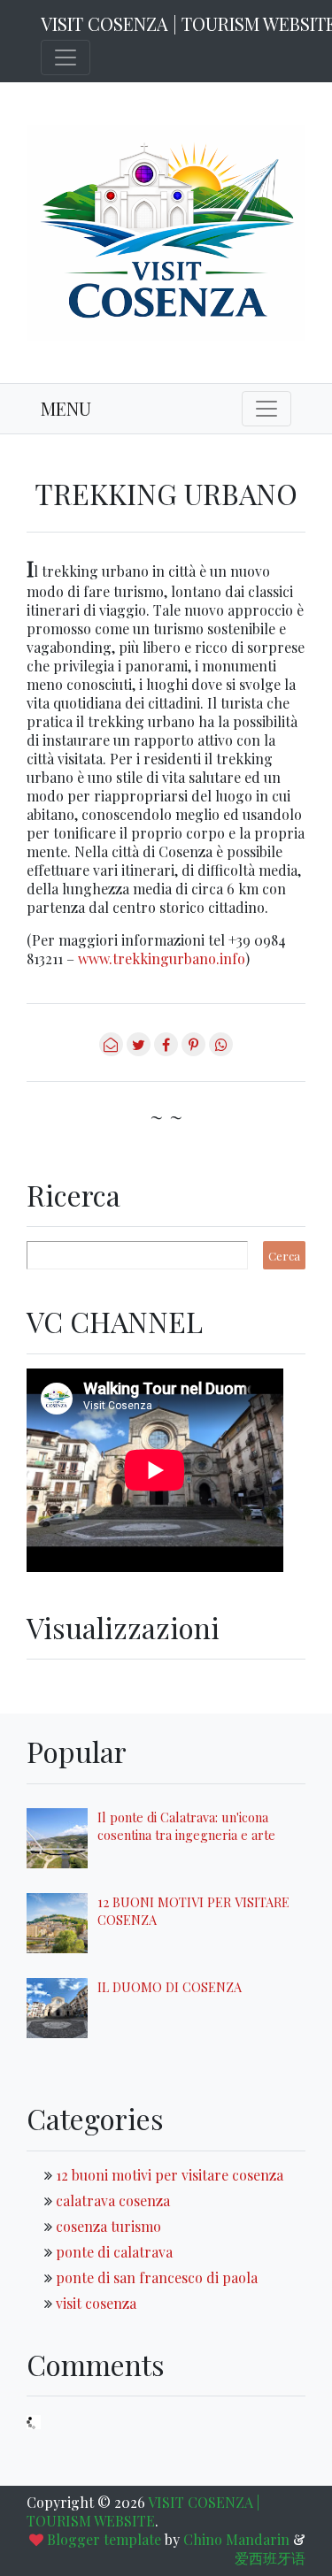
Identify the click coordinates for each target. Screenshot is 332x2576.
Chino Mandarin (236, 2539)
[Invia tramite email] (111, 1050)
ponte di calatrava (114, 2252)
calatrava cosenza (113, 2200)
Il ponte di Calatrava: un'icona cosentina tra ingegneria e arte (186, 1826)
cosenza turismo (108, 2226)
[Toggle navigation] (66, 57)
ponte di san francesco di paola (157, 2277)
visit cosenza (96, 2303)
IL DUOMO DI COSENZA (170, 1987)
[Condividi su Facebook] (166, 1050)
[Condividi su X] (139, 1050)
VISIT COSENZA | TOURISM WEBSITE (143, 2511)
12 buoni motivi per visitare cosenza (170, 2175)
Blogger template (104, 2539)
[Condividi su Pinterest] (193, 1050)
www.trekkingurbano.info (162, 958)
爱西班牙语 (270, 2558)
